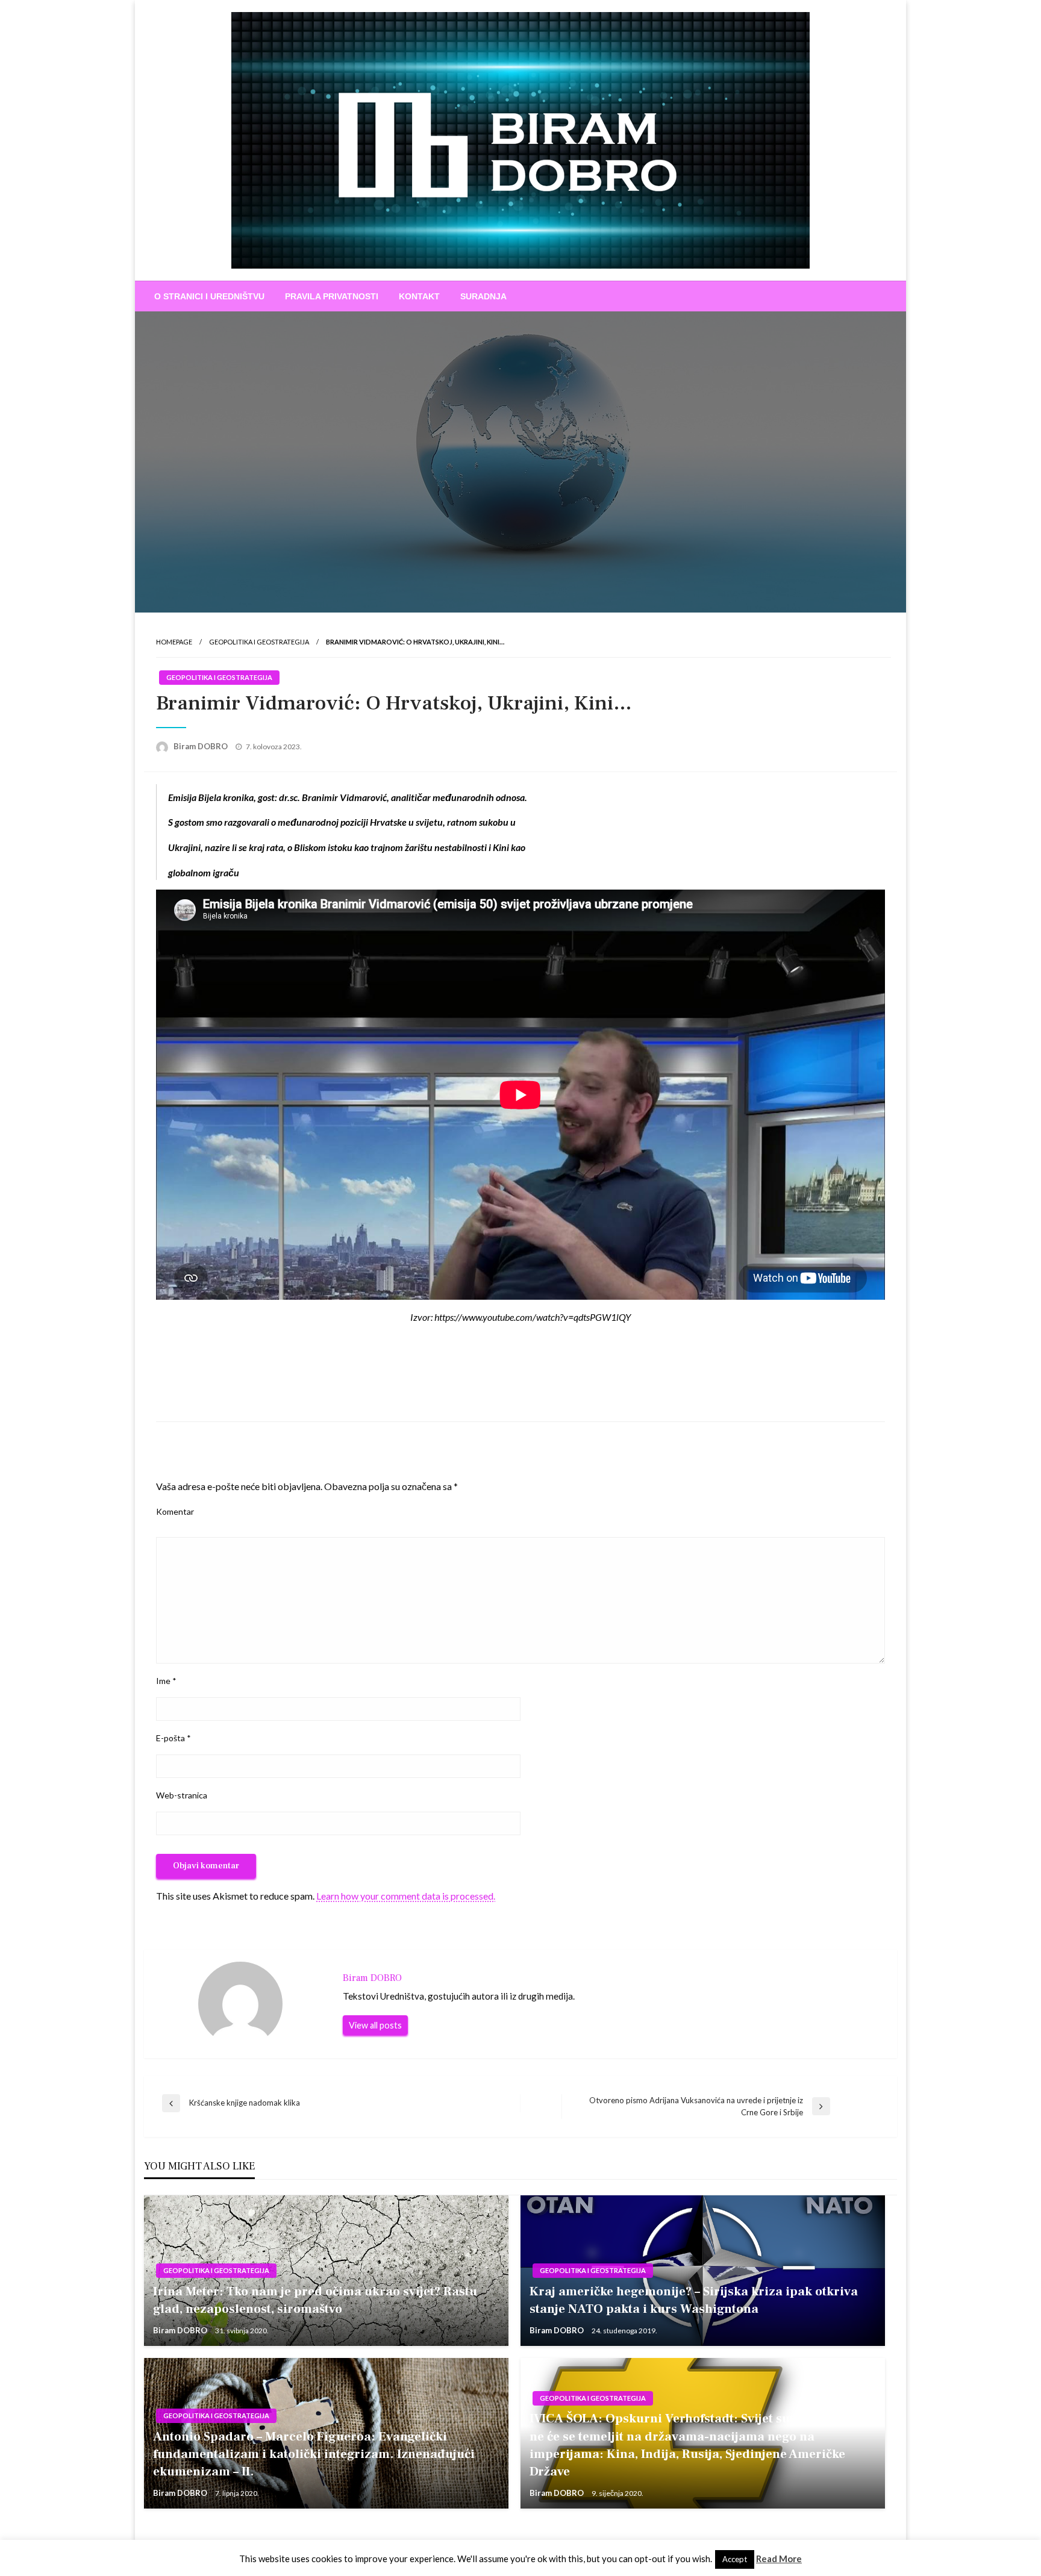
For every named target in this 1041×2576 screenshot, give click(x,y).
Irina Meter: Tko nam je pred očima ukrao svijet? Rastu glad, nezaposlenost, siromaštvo (315, 2300)
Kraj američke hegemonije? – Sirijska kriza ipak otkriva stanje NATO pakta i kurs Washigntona (694, 2300)
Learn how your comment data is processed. (406, 1896)
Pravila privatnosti (332, 296)
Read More (779, 2559)
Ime (166, 1681)
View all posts (375, 2025)
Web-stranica (182, 1795)
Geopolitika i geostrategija (259, 642)
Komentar (175, 1511)
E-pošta (173, 1738)
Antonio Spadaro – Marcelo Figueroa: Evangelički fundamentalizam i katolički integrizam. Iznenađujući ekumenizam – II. (314, 2454)
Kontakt (419, 296)
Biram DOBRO (202, 746)
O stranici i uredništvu (209, 296)
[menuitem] (209, 296)
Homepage (174, 642)
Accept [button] (735, 2559)
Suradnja (483, 296)
